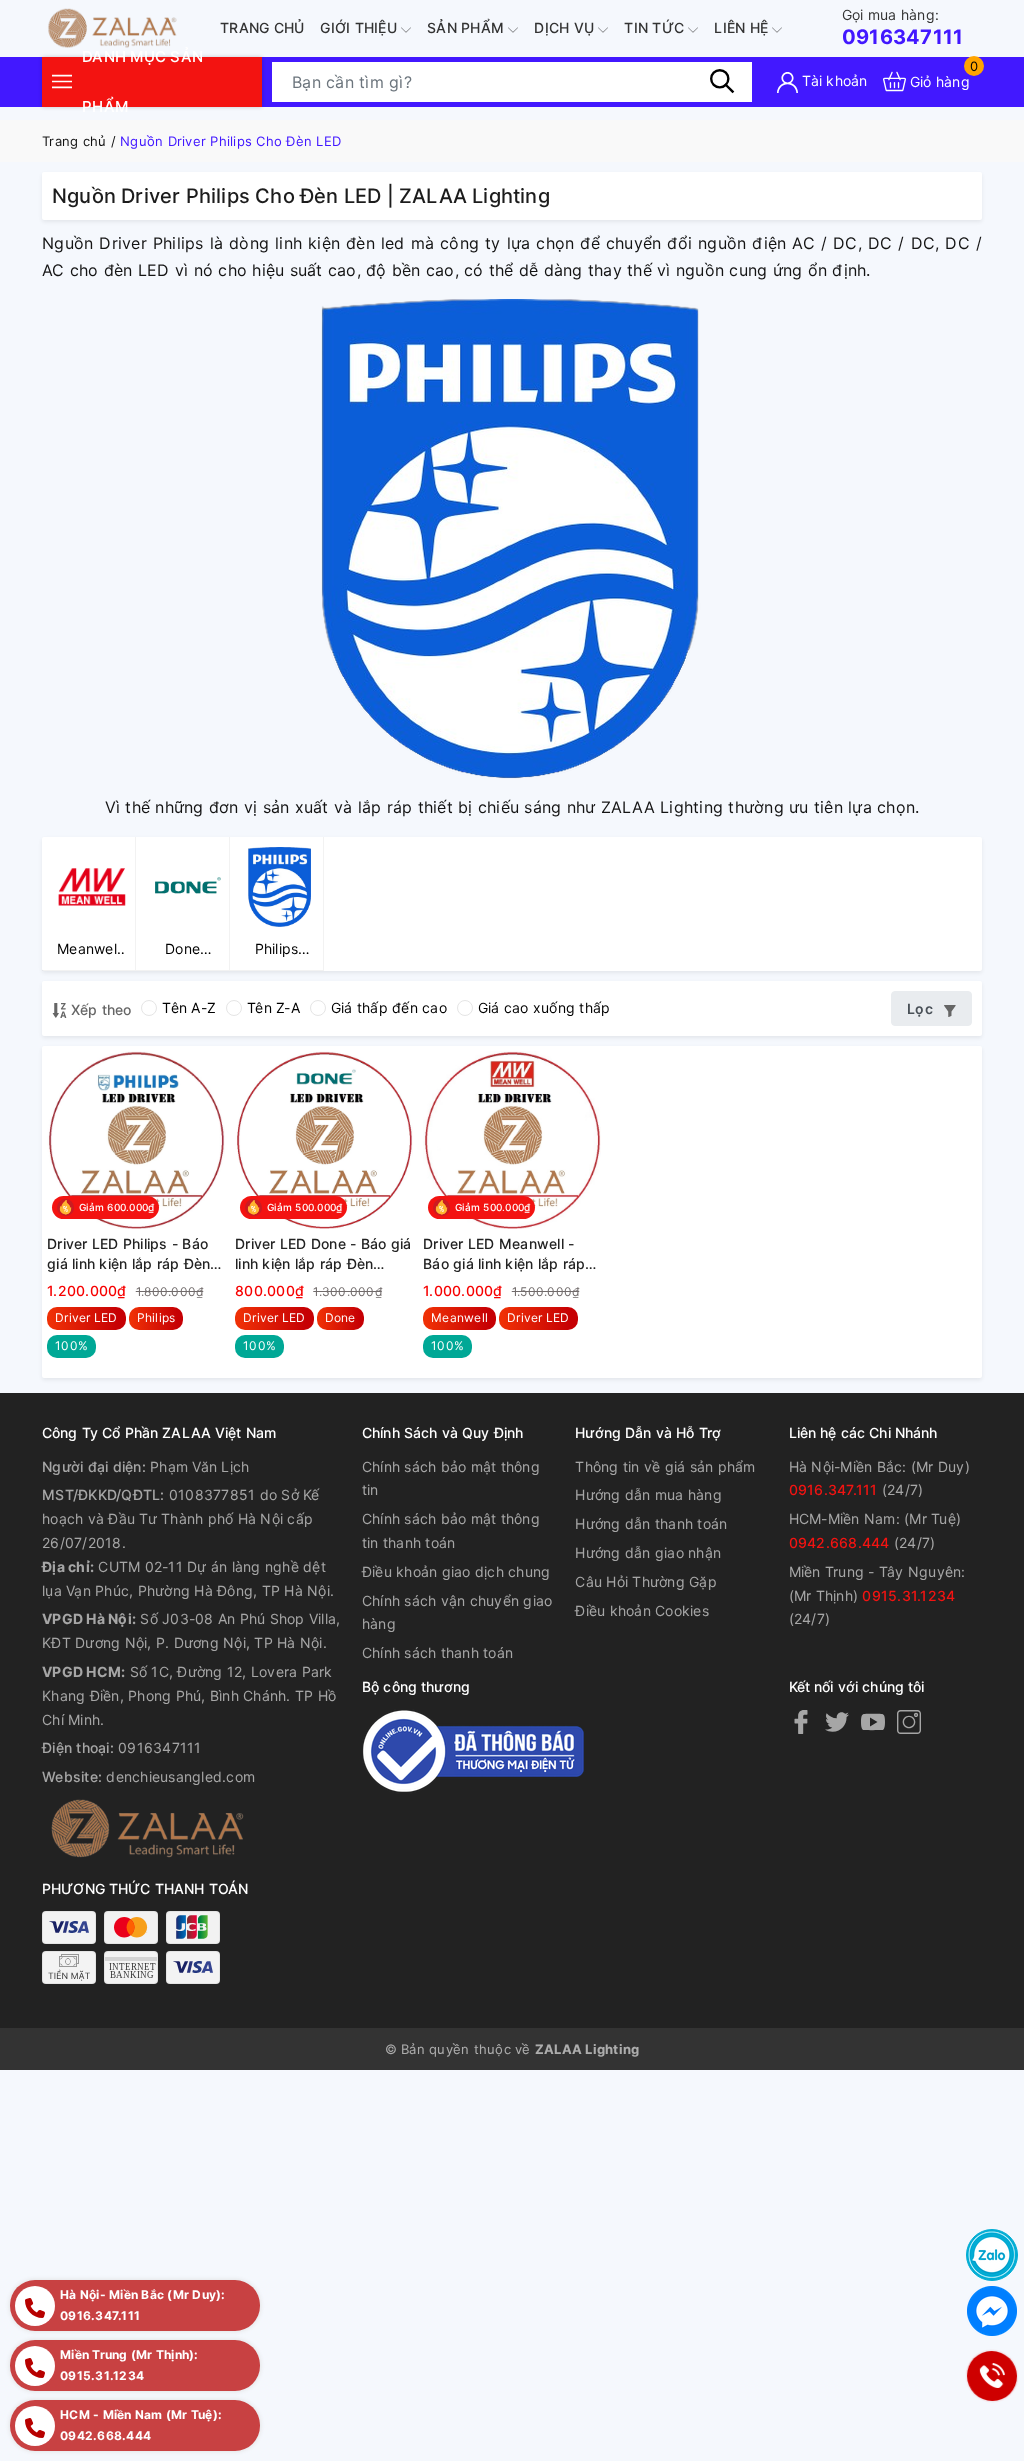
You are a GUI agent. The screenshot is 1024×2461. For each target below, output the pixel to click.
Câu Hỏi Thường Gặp (646, 1581)
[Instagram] (909, 1721)
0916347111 (903, 27)
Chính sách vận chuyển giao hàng (457, 1612)
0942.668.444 (839, 1542)
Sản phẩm (467, 27)
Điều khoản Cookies (642, 1610)
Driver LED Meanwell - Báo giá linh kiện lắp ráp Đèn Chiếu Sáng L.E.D (504, 1254)
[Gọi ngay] (991, 2375)
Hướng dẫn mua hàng (648, 1494)
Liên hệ (743, 27)
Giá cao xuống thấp (544, 1007)
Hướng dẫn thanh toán (651, 1523)
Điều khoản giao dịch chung (456, 1571)
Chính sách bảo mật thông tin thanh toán (451, 1530)
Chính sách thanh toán (437, 1652)
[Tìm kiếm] (722, 81)
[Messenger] (992, 2311)
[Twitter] (837, 1721)
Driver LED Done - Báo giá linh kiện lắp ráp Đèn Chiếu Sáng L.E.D (323, 1254)
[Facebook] (801, 1721)
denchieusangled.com (180, 1776)
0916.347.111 (833, 1489)
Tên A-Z (189, 1007)
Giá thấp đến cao (389, 1007)
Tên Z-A (273, 1007)
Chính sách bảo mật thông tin (451, 1478)
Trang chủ (262, 27)
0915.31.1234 (908, 1595)
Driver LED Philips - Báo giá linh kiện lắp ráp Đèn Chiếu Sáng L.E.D (128, 1254)
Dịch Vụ (566, 27)
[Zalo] (992, 2255)
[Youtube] (873, 1721)
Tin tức (656, 27)
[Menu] (62, 81)
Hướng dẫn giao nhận (648, 1552)
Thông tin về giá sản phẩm (665, 1466)
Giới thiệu (360, 27)
